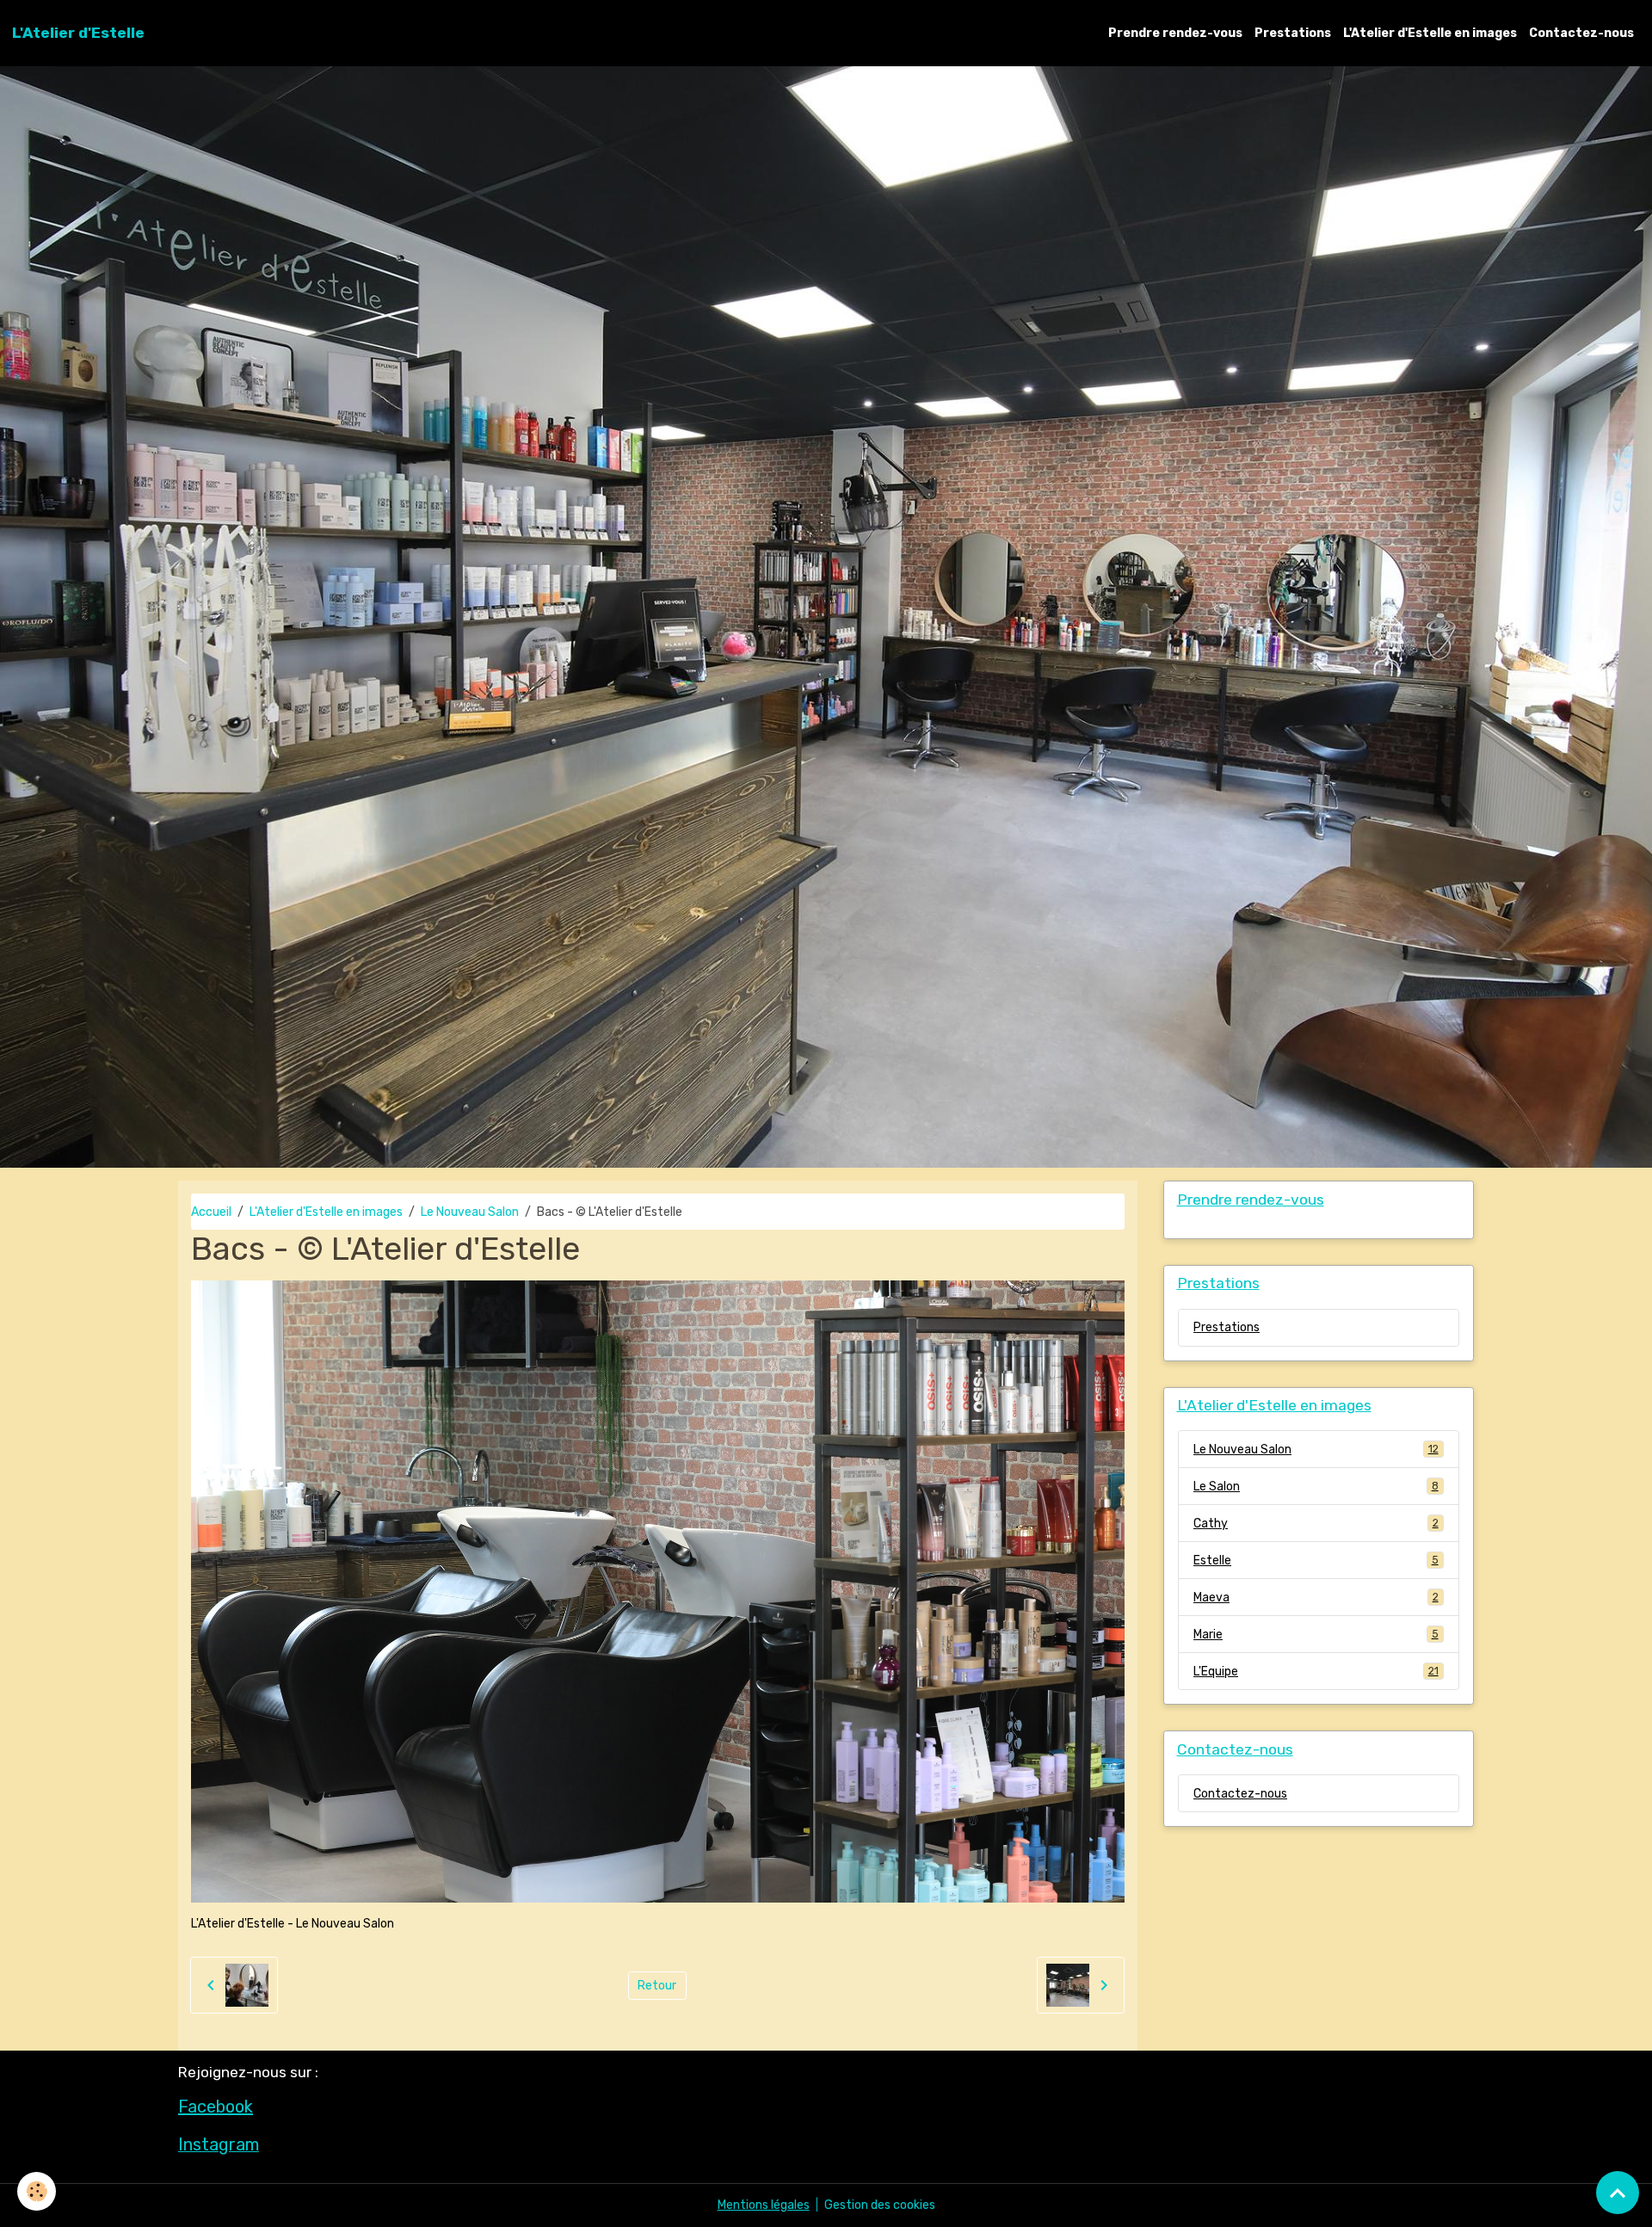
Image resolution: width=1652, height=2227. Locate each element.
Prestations (1293, 33)
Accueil (211, 1212)
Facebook (216, 2107)
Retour (657, 1986)
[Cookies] (37, 2191)
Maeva (1316, 1598)
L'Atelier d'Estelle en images (1430, 33)
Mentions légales (764, 2205)
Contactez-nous (1581, 33)
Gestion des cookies (880, 2205)
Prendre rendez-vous (1175, 33)
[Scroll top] (1618, 2193)
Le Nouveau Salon (470, 1212)
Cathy (1316, 1524)
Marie (1316, 1635)
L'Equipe (1316, 1672)
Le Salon (1316, 1487)
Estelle (1316, 1561)
